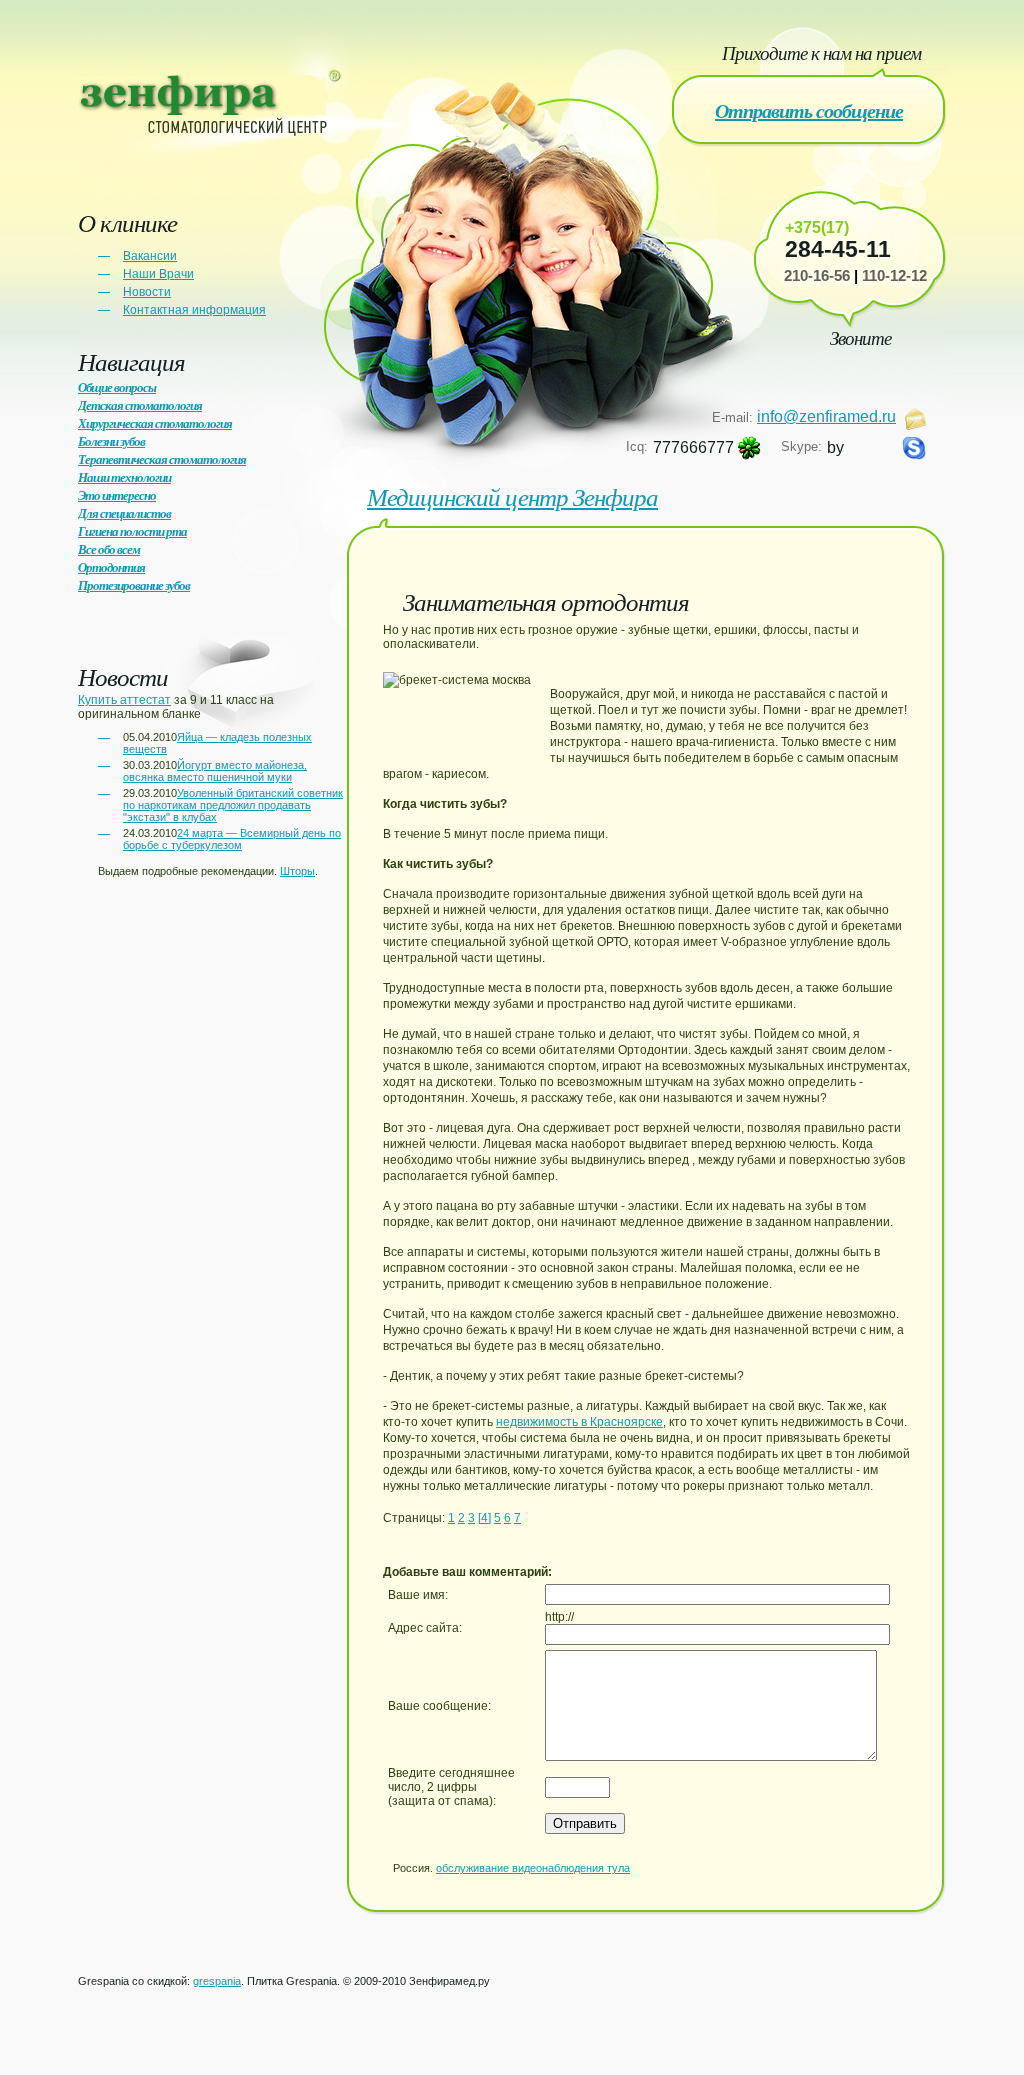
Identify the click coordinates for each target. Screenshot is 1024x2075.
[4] (484, 1518)
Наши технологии (124, 477)
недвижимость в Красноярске (579, 1422)
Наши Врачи (158, 274)
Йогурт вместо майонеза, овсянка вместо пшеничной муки (215, 771)
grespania (217, 1981)
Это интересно (117, 495)
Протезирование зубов (134, 585)
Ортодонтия (111, 567)
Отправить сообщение (809, 110)
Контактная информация (194, 310)
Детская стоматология (140, 405)
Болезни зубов (111, 441)
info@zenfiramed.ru (826, 416)
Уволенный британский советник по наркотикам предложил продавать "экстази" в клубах (233, 805)
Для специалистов (124, 513)
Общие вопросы (117, 387)
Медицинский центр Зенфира (512, 496)
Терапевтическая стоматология (162, 459)
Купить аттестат (124, 700)
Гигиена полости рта (132, 531)
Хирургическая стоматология (155, 423)
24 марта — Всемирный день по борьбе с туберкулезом (232, 839)
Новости (147, 292)
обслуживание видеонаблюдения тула (533, 1868)
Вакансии (150, 256)
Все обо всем (109, 549)
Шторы (297, 871)
